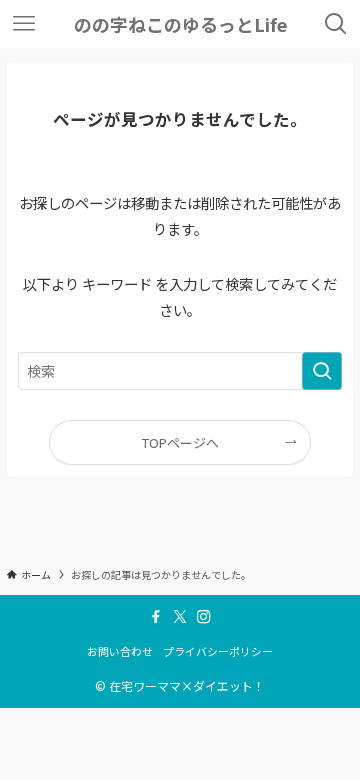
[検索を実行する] (322, 371)
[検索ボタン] (336, 24)
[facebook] (156, 617)
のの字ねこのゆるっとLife (180, 24)
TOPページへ (180, 442)
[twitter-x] (180, 617)
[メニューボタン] (24, 24)
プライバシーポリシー (218, 651)
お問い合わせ (120, 651)
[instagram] (204, 617)
